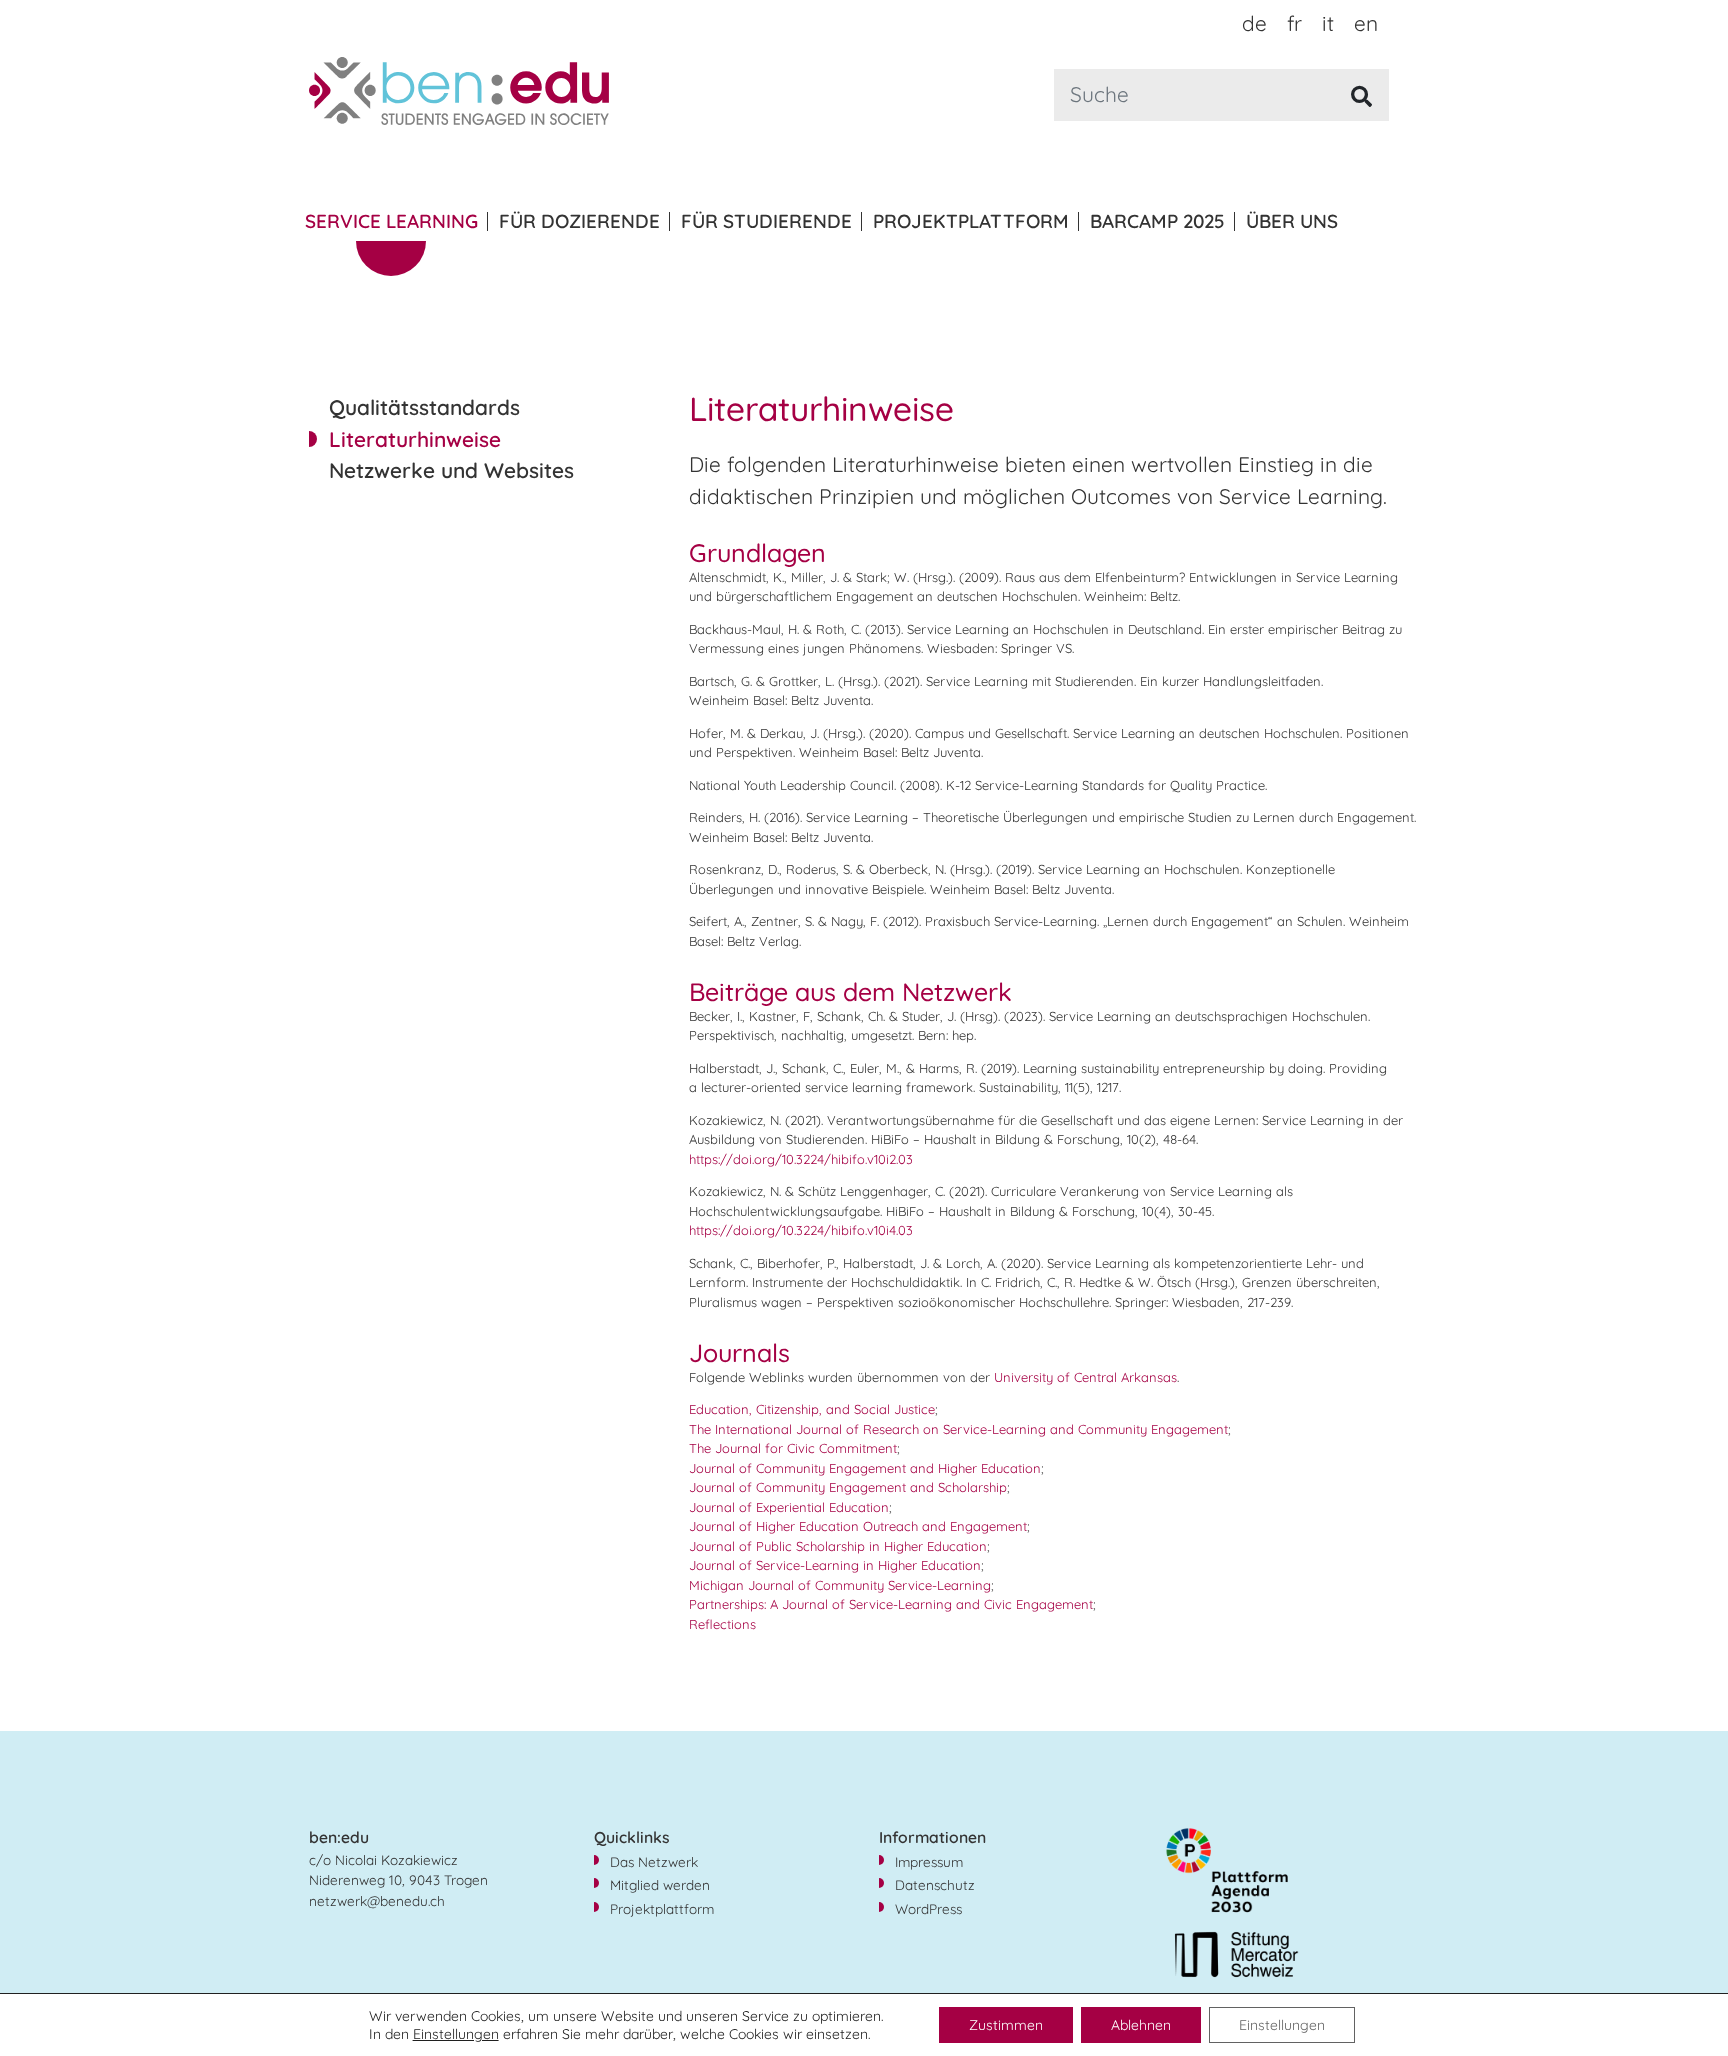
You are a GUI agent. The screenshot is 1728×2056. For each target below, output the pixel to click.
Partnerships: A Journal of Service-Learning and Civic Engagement (891, 1604)
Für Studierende (766, 221)
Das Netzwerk (654, 1861)
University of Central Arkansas (1085, 1377)
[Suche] (1362, 96)
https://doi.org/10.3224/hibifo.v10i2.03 (803, 1159)
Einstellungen (456, 2034)
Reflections (722, 1624)
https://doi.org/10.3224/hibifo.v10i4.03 (801, 1230)
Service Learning (391, 221)
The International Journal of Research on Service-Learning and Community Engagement (958, 1429)
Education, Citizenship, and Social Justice (812, 1409)
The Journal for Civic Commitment (793, 1448)
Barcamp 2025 (1157, 221)
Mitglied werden (660, 1884)
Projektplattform (971, 221)
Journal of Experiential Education (789, 1507)
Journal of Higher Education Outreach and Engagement (858, 1526)
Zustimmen (1006, 2025)
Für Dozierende (579, 221)
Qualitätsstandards (424, 407)
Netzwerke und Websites (451, 470)
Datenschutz (935, 1884)
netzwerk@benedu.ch (377, 1900)
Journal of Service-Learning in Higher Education (835, 1565)
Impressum (929, 1861)
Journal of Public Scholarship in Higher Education (838, 1546)
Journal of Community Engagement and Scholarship (848, 1487)
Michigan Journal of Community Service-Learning (840, 1585)
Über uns (1292, 221)
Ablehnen (1141, 2025)
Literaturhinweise (415, 439)
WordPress (928, 1908)
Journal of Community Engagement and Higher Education (865, 1468)
